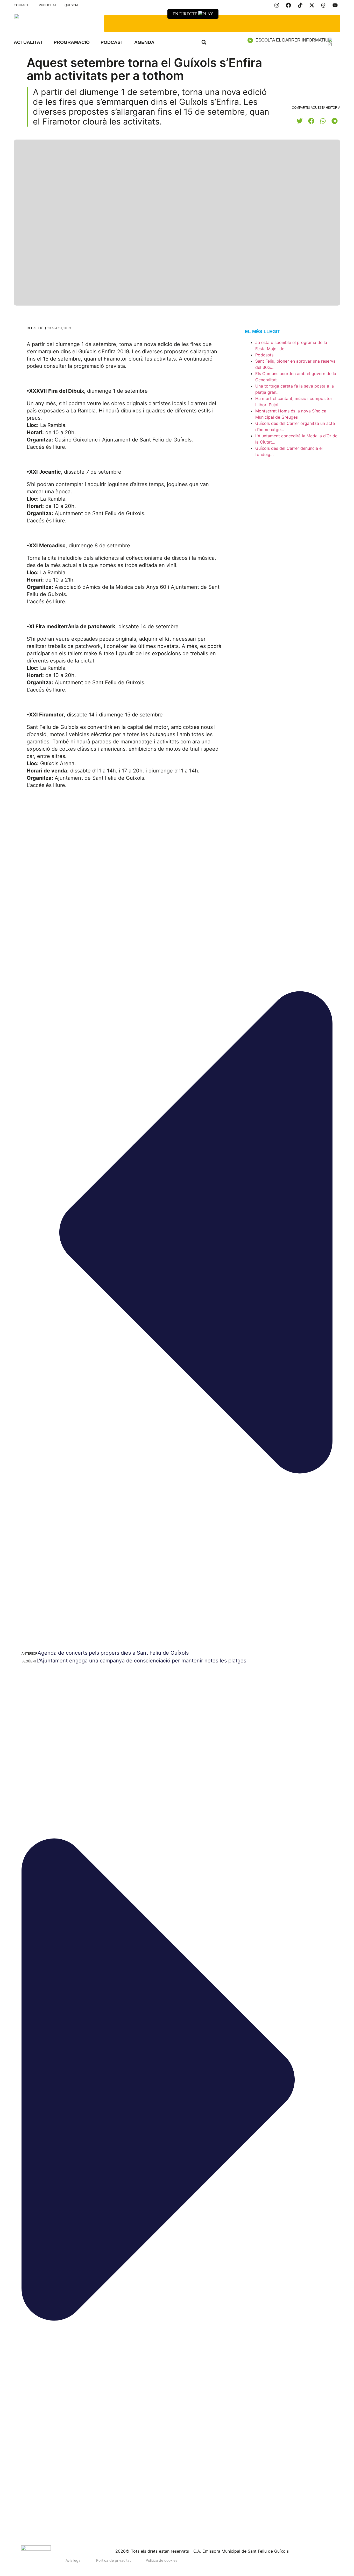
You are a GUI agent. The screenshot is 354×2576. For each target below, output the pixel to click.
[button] (204, 42)
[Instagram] (277, 5)
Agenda (144, 42)
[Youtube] (335, 5)
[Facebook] (288, 5)
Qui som (71, 5)
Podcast (112, 42)
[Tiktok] (300, 5)
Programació (72, 42)
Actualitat (28, 42)
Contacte (22, 5)
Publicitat (48, 5)
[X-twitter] (312, 5)
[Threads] (323, 5)
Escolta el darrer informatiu (292, 40)
